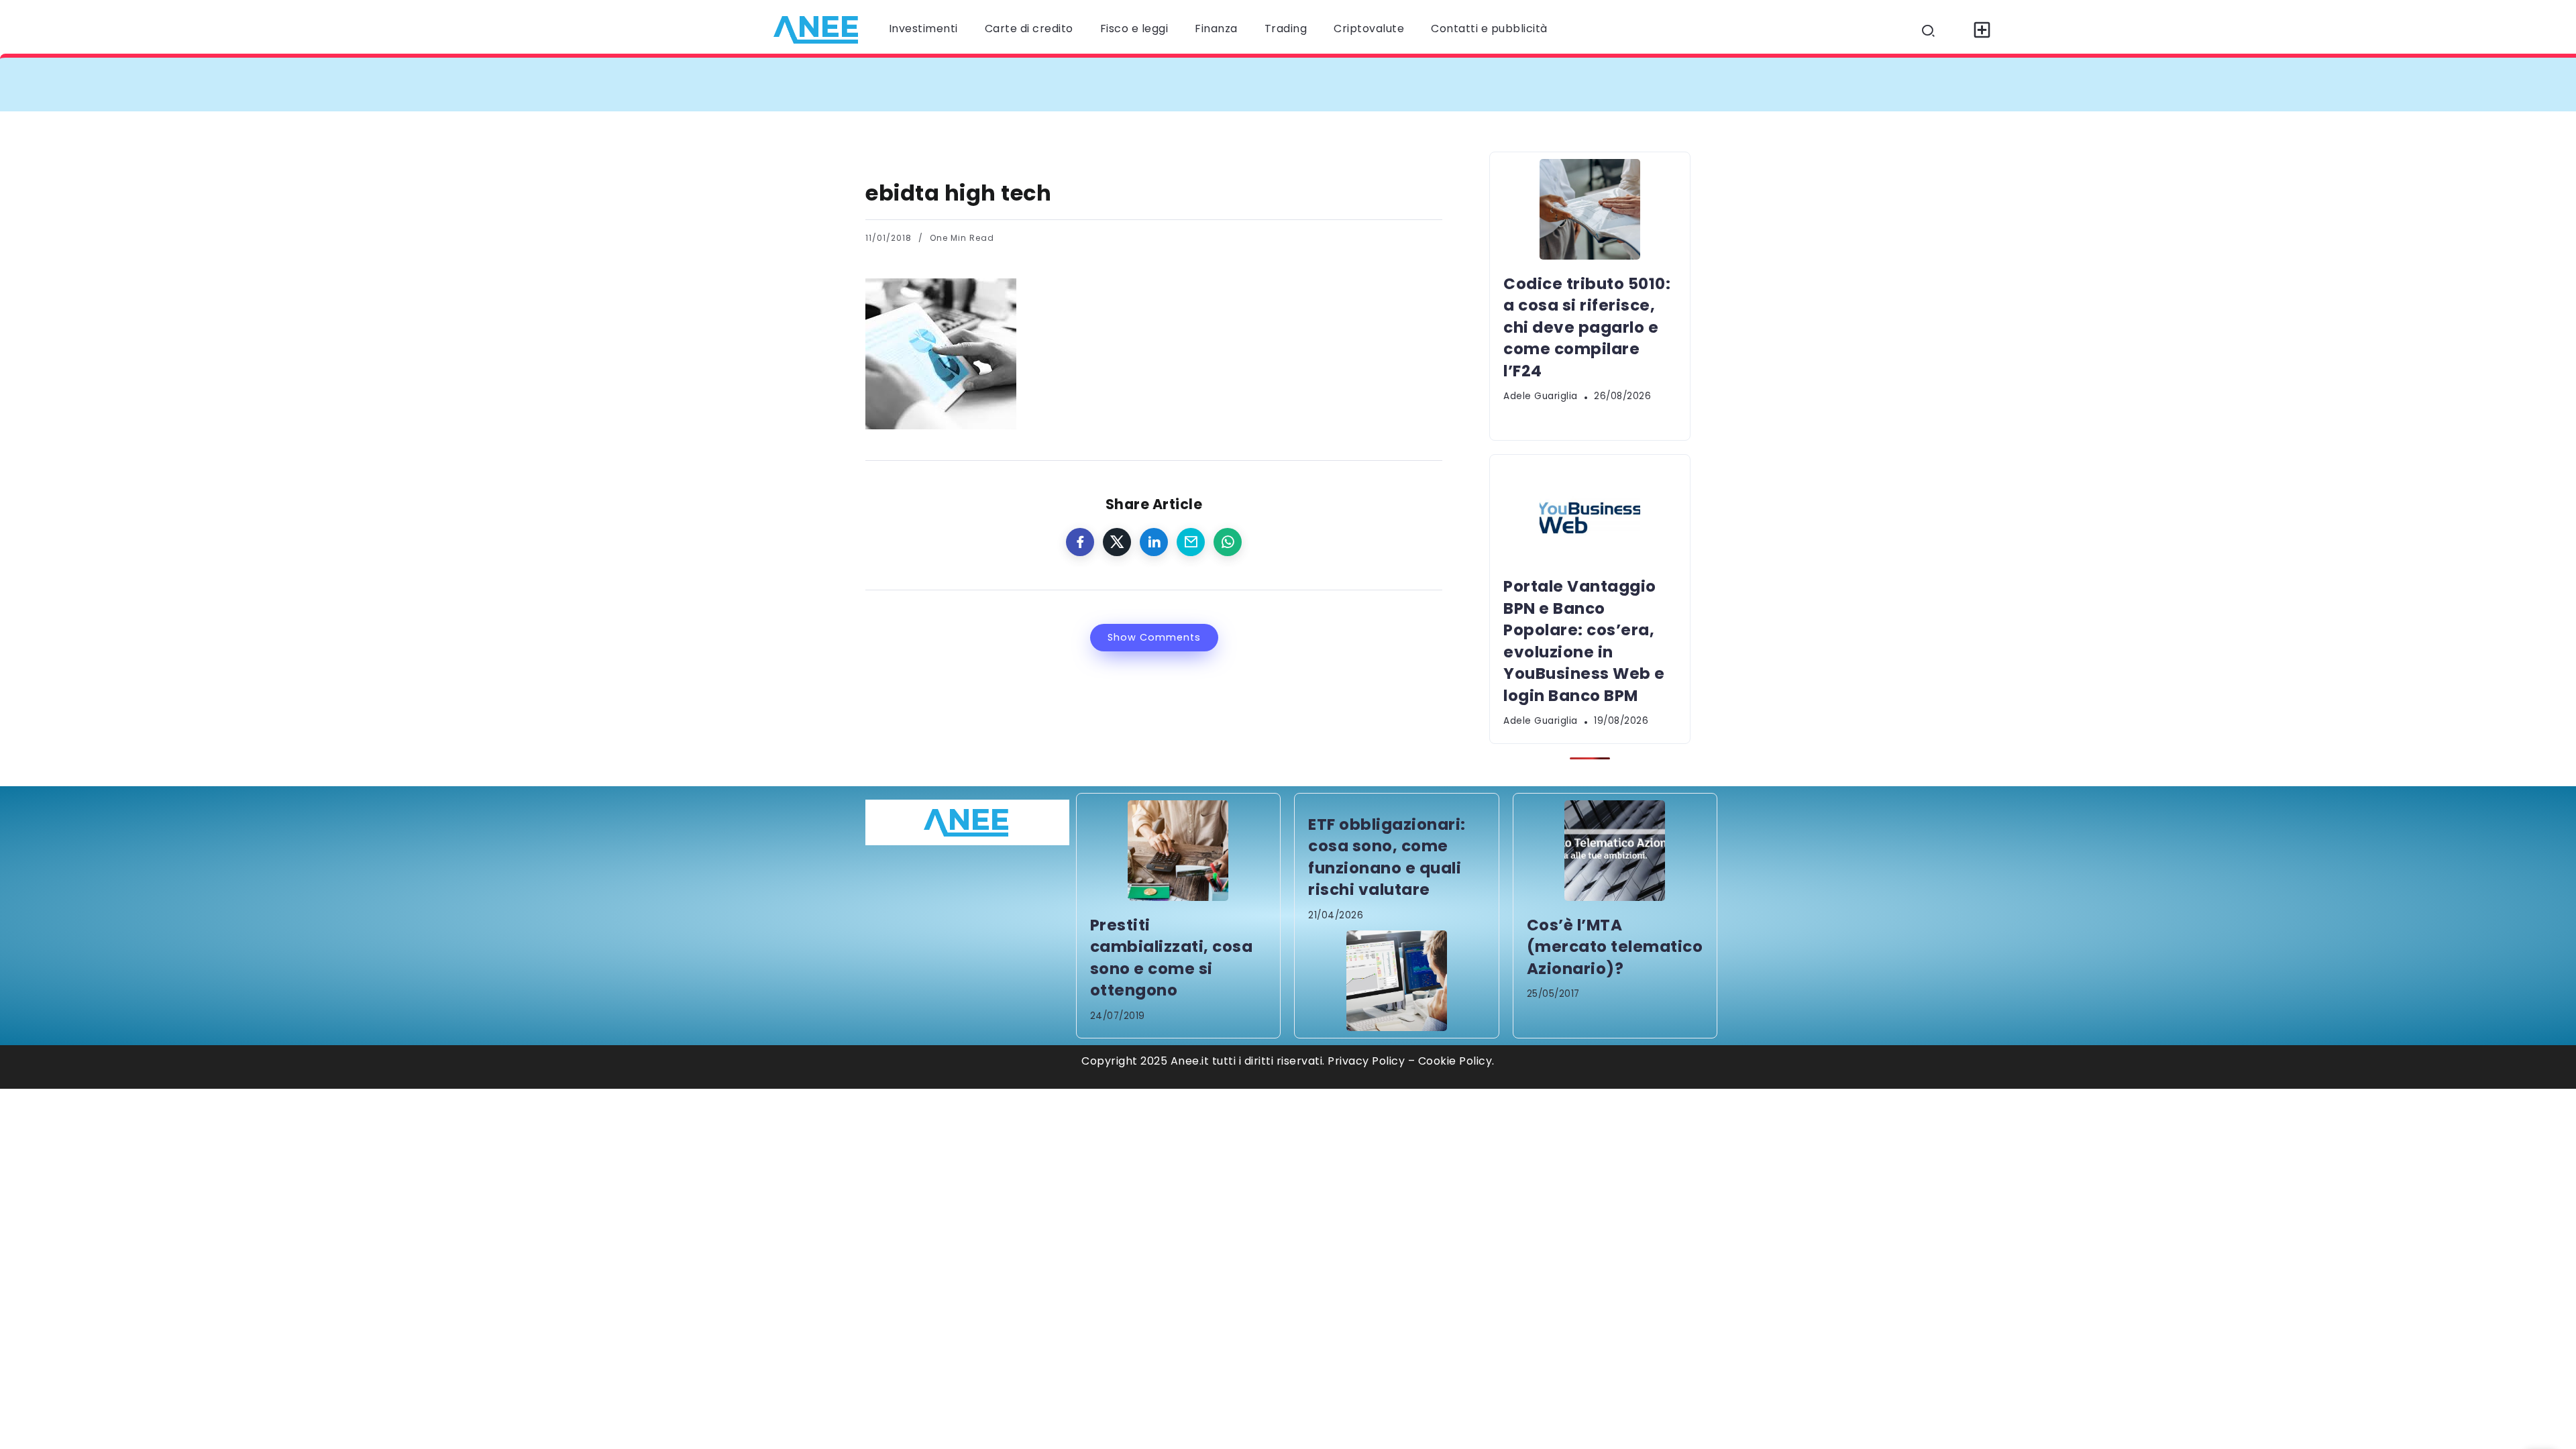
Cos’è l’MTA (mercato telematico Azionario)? (1615, 947)
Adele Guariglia (1541, 396)
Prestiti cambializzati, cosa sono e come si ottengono (1172, 958)
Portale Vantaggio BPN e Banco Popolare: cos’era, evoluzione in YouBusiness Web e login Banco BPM (1663, 84)
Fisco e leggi (1134, 29)
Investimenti (923, 29)
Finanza (1216, 29)
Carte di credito (1029, 29)
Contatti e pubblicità (1489, 29)
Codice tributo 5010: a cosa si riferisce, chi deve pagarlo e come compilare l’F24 (1122, 84)
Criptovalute (1369, 29)
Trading (1286, 29)
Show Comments (1154, 637)
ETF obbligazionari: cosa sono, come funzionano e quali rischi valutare (1387, 857)
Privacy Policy (1366, 1061)
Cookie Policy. (1456, 1061)
